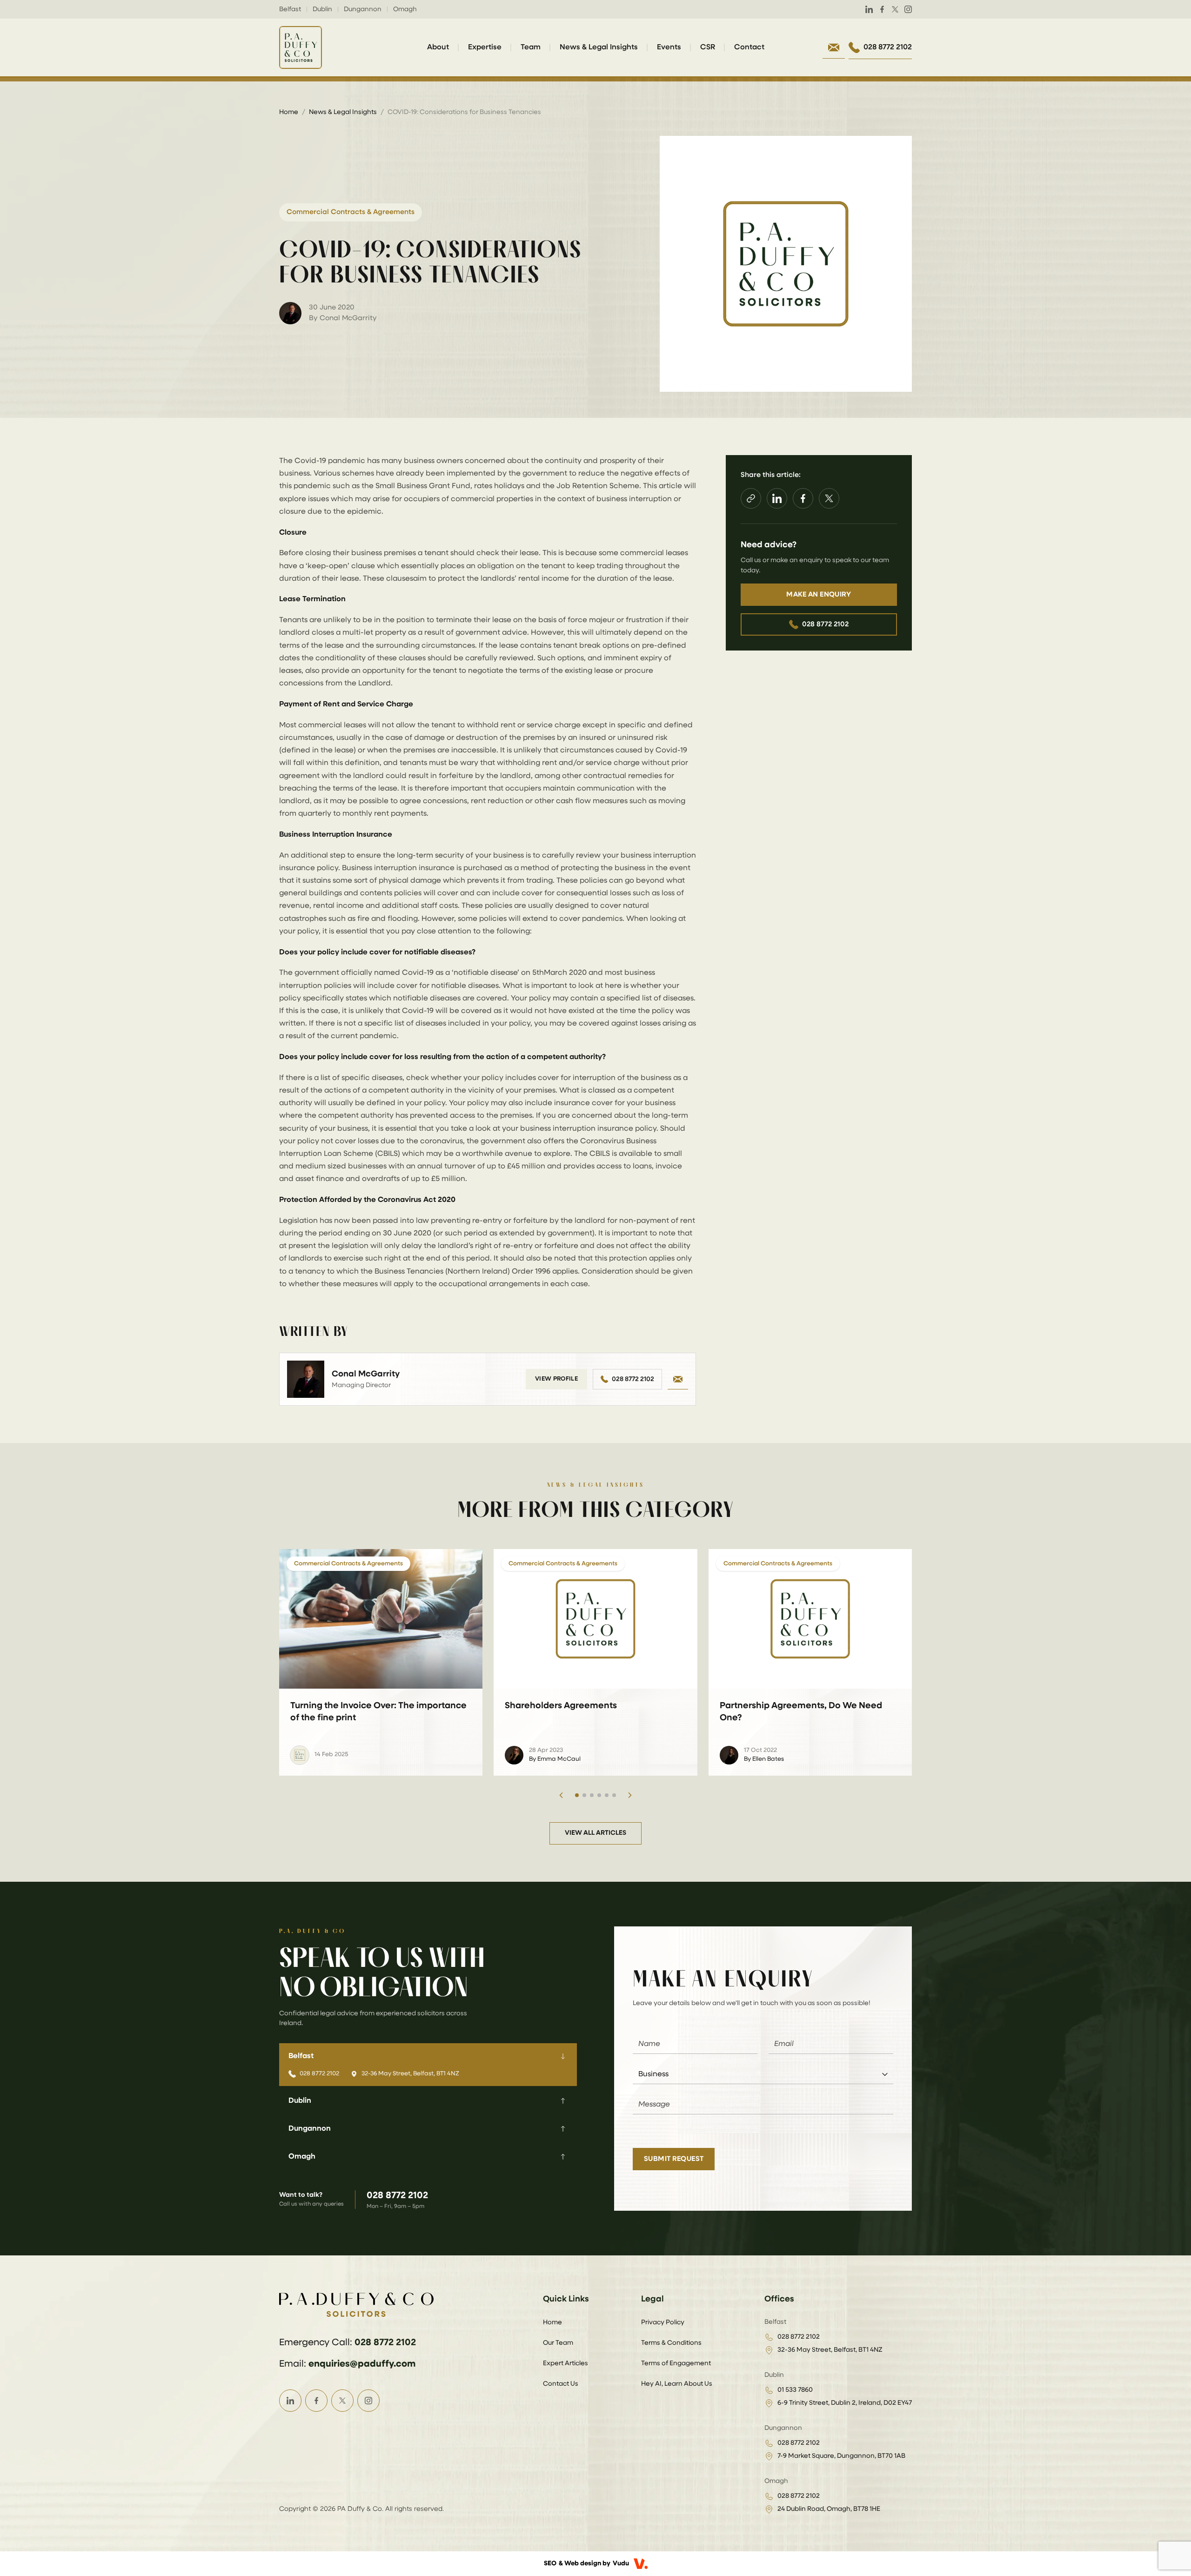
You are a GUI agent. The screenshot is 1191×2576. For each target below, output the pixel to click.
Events (669, 47)
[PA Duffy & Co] (301, 47)
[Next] (630, 1795)
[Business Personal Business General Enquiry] (763, 2075)
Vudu (621, 2563)
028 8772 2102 (633, 1379)
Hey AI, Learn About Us (677, 2384)
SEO (550, 2563)
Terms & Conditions (671, 2343)
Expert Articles (565, 2363)
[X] (895, 9)
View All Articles (595, 1833)
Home (289, 112)
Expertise (485, 47)
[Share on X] (829, 498)
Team (531, 47)
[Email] (678, 1379)
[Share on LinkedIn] (777, 498)
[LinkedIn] (869, 9)
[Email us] (834, 47)
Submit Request (674, 2159)
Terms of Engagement (676, 2363)
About (438, 47)
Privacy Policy (663, 2322)
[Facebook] (882, 9)
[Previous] (561, 1795)
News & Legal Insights (599, 47)
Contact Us (561, 2384)
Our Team (558, 2343)
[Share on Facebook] (803, 498)
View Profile (556, 1379)
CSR (708, 47)
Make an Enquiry (819, 594)
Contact (749, 47)
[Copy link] (751, 498)
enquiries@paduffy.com (362, 2364)
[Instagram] (908, 9)
